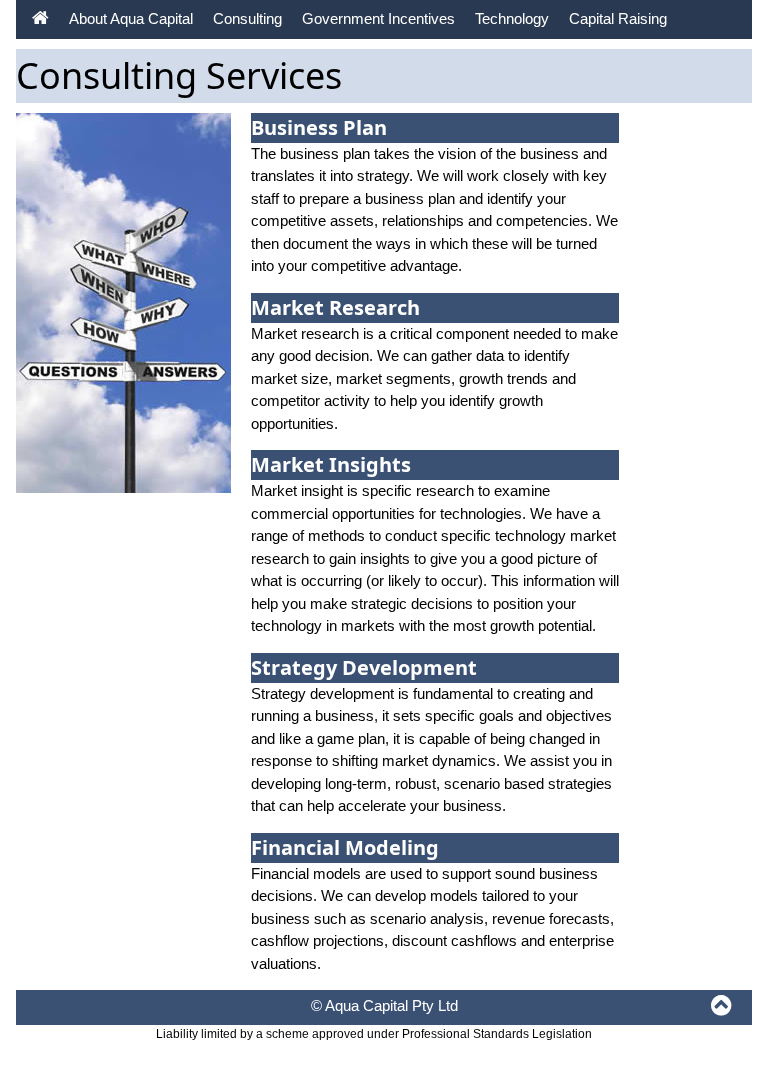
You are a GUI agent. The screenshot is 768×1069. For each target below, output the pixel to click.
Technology (512, 18)
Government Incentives (378, 18)
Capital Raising (618, 18)
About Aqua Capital (131, 18)
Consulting (247, 18)
